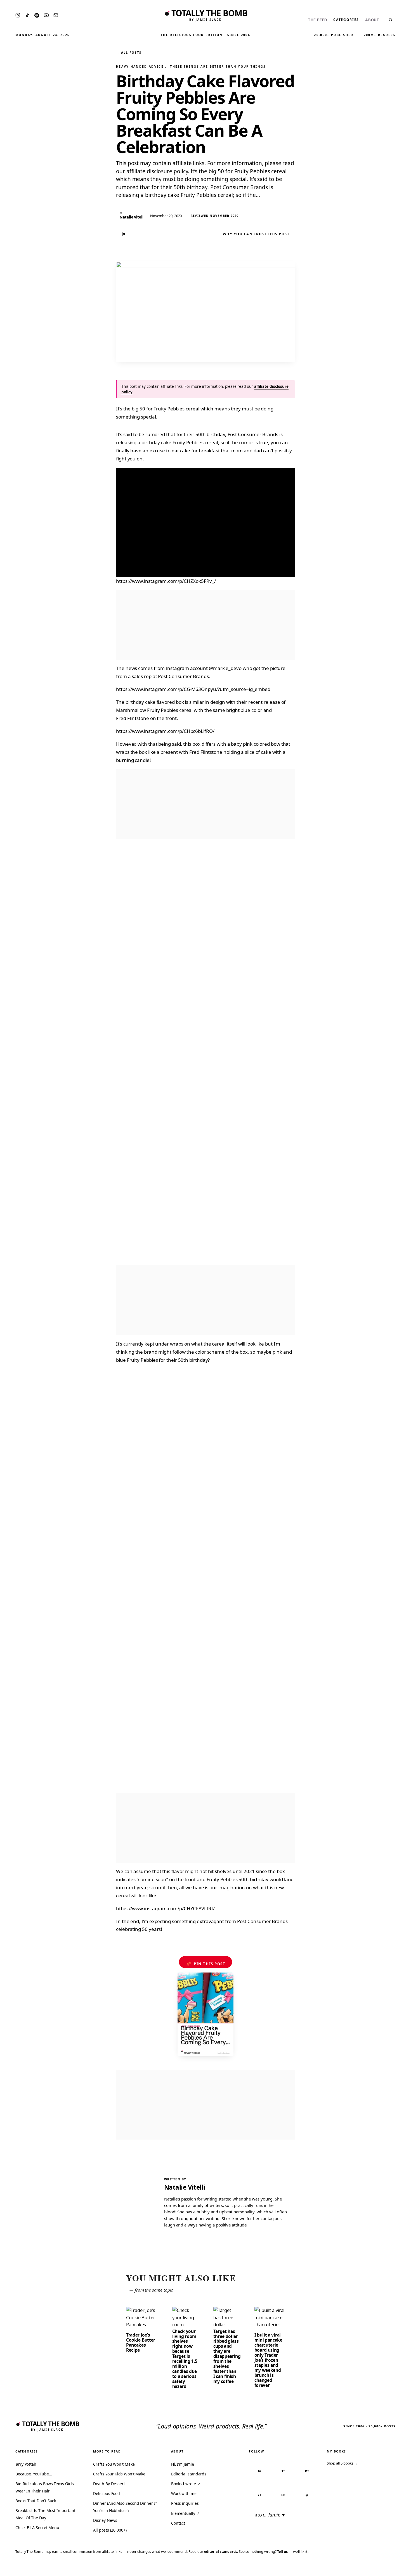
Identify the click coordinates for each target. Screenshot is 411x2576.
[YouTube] (46, 15)
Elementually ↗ (185, 2513)
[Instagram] (18, 15)
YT (260, 2495)
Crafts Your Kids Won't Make (119, 2474)
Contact (178, 2523)
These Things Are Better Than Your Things (218, 66)
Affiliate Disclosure (352, 2568)
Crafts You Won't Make (114, 2464)
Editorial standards (189, 2474)
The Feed (317, 20)
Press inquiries (185, 2503)
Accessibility (392, 2568)
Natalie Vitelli (185, 2187)
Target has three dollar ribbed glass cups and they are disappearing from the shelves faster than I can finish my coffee (227, 2356)
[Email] (56, 15)
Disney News (105, 2520)
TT (284, 2471)
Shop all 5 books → (342, 2463)
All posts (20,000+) (110, 2530)
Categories (346, 20)
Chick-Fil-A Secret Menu (37, 2528)
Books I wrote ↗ (186, 2484)
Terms (320, 2568)
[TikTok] (27, 15)
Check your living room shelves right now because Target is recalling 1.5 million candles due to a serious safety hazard (185, 2359)
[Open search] (391, 20)
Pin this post (206, 1964)
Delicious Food (107, 2493)
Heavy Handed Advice (140, 66)
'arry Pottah (26, 2464)
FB (283, 2495)
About (372, 20)
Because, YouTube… (34, 2474)
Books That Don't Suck (36, 2501)
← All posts (129, 52)
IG (260, 2471)
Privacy (301, 2568)
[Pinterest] (37, 15)
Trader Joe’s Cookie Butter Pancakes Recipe (141, 2342)
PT (307, 2471)
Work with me (184, 2493)
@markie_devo (225, 668)
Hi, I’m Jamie (183, 2464)
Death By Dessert (109, 2484)
